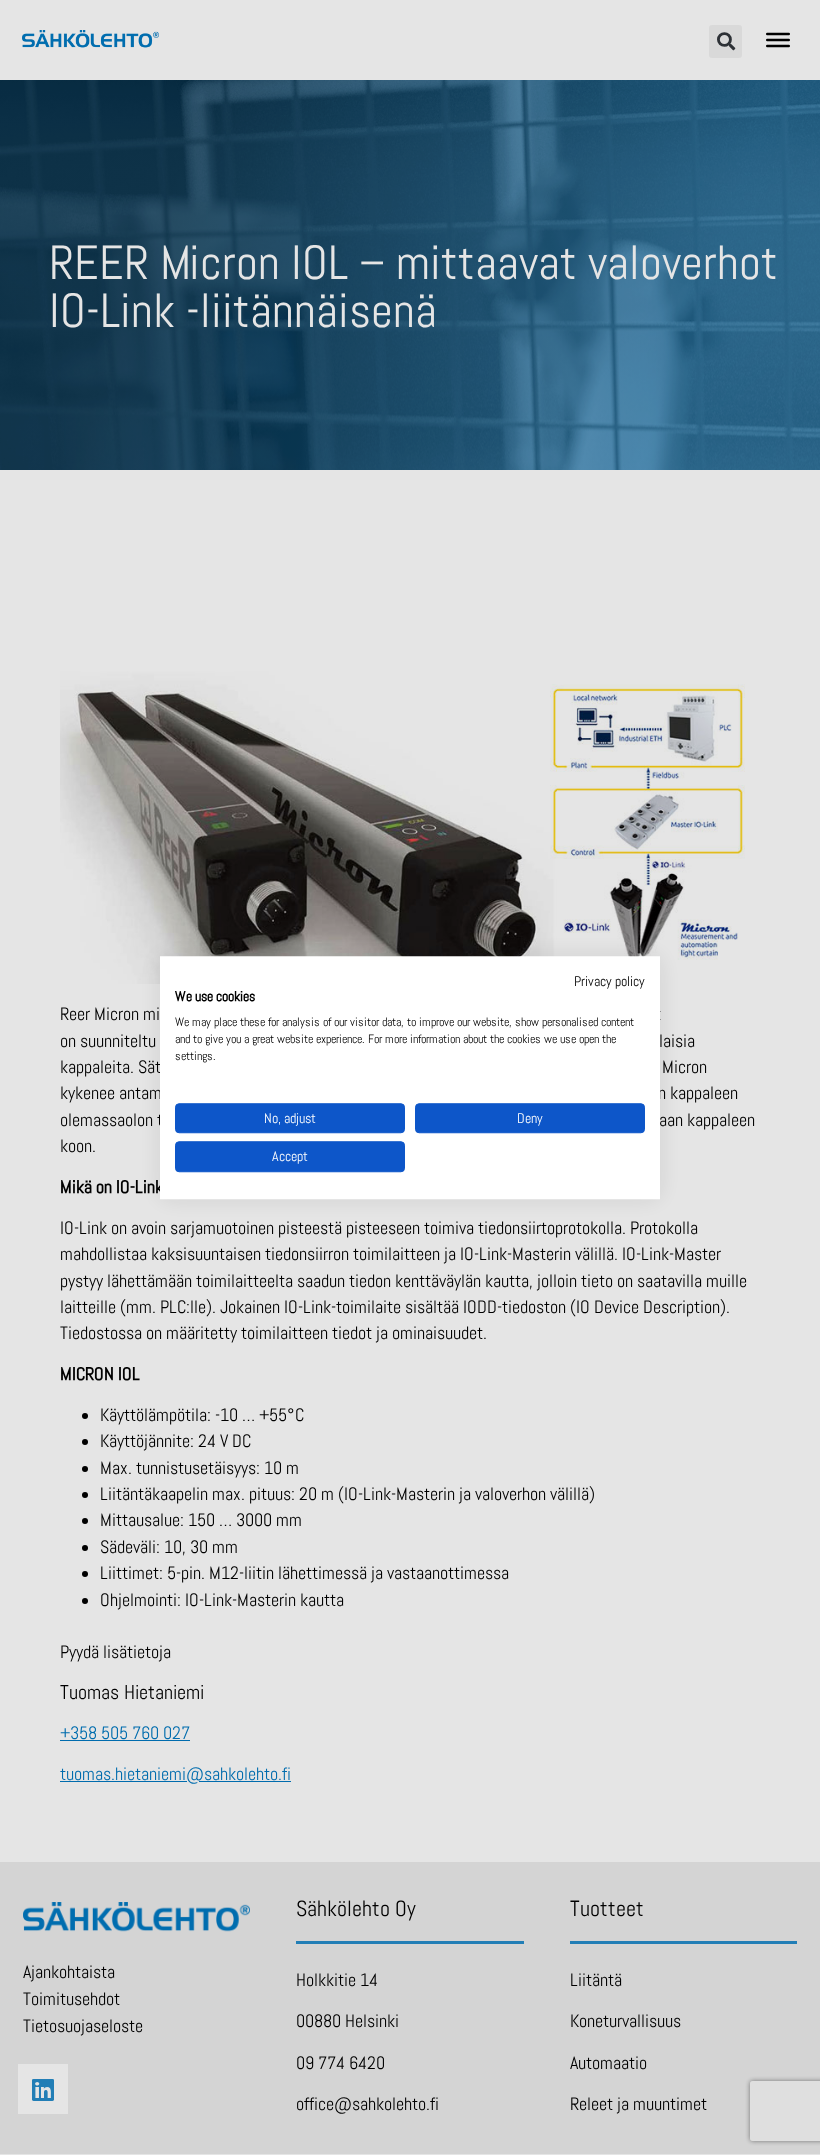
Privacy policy (609, 981)
